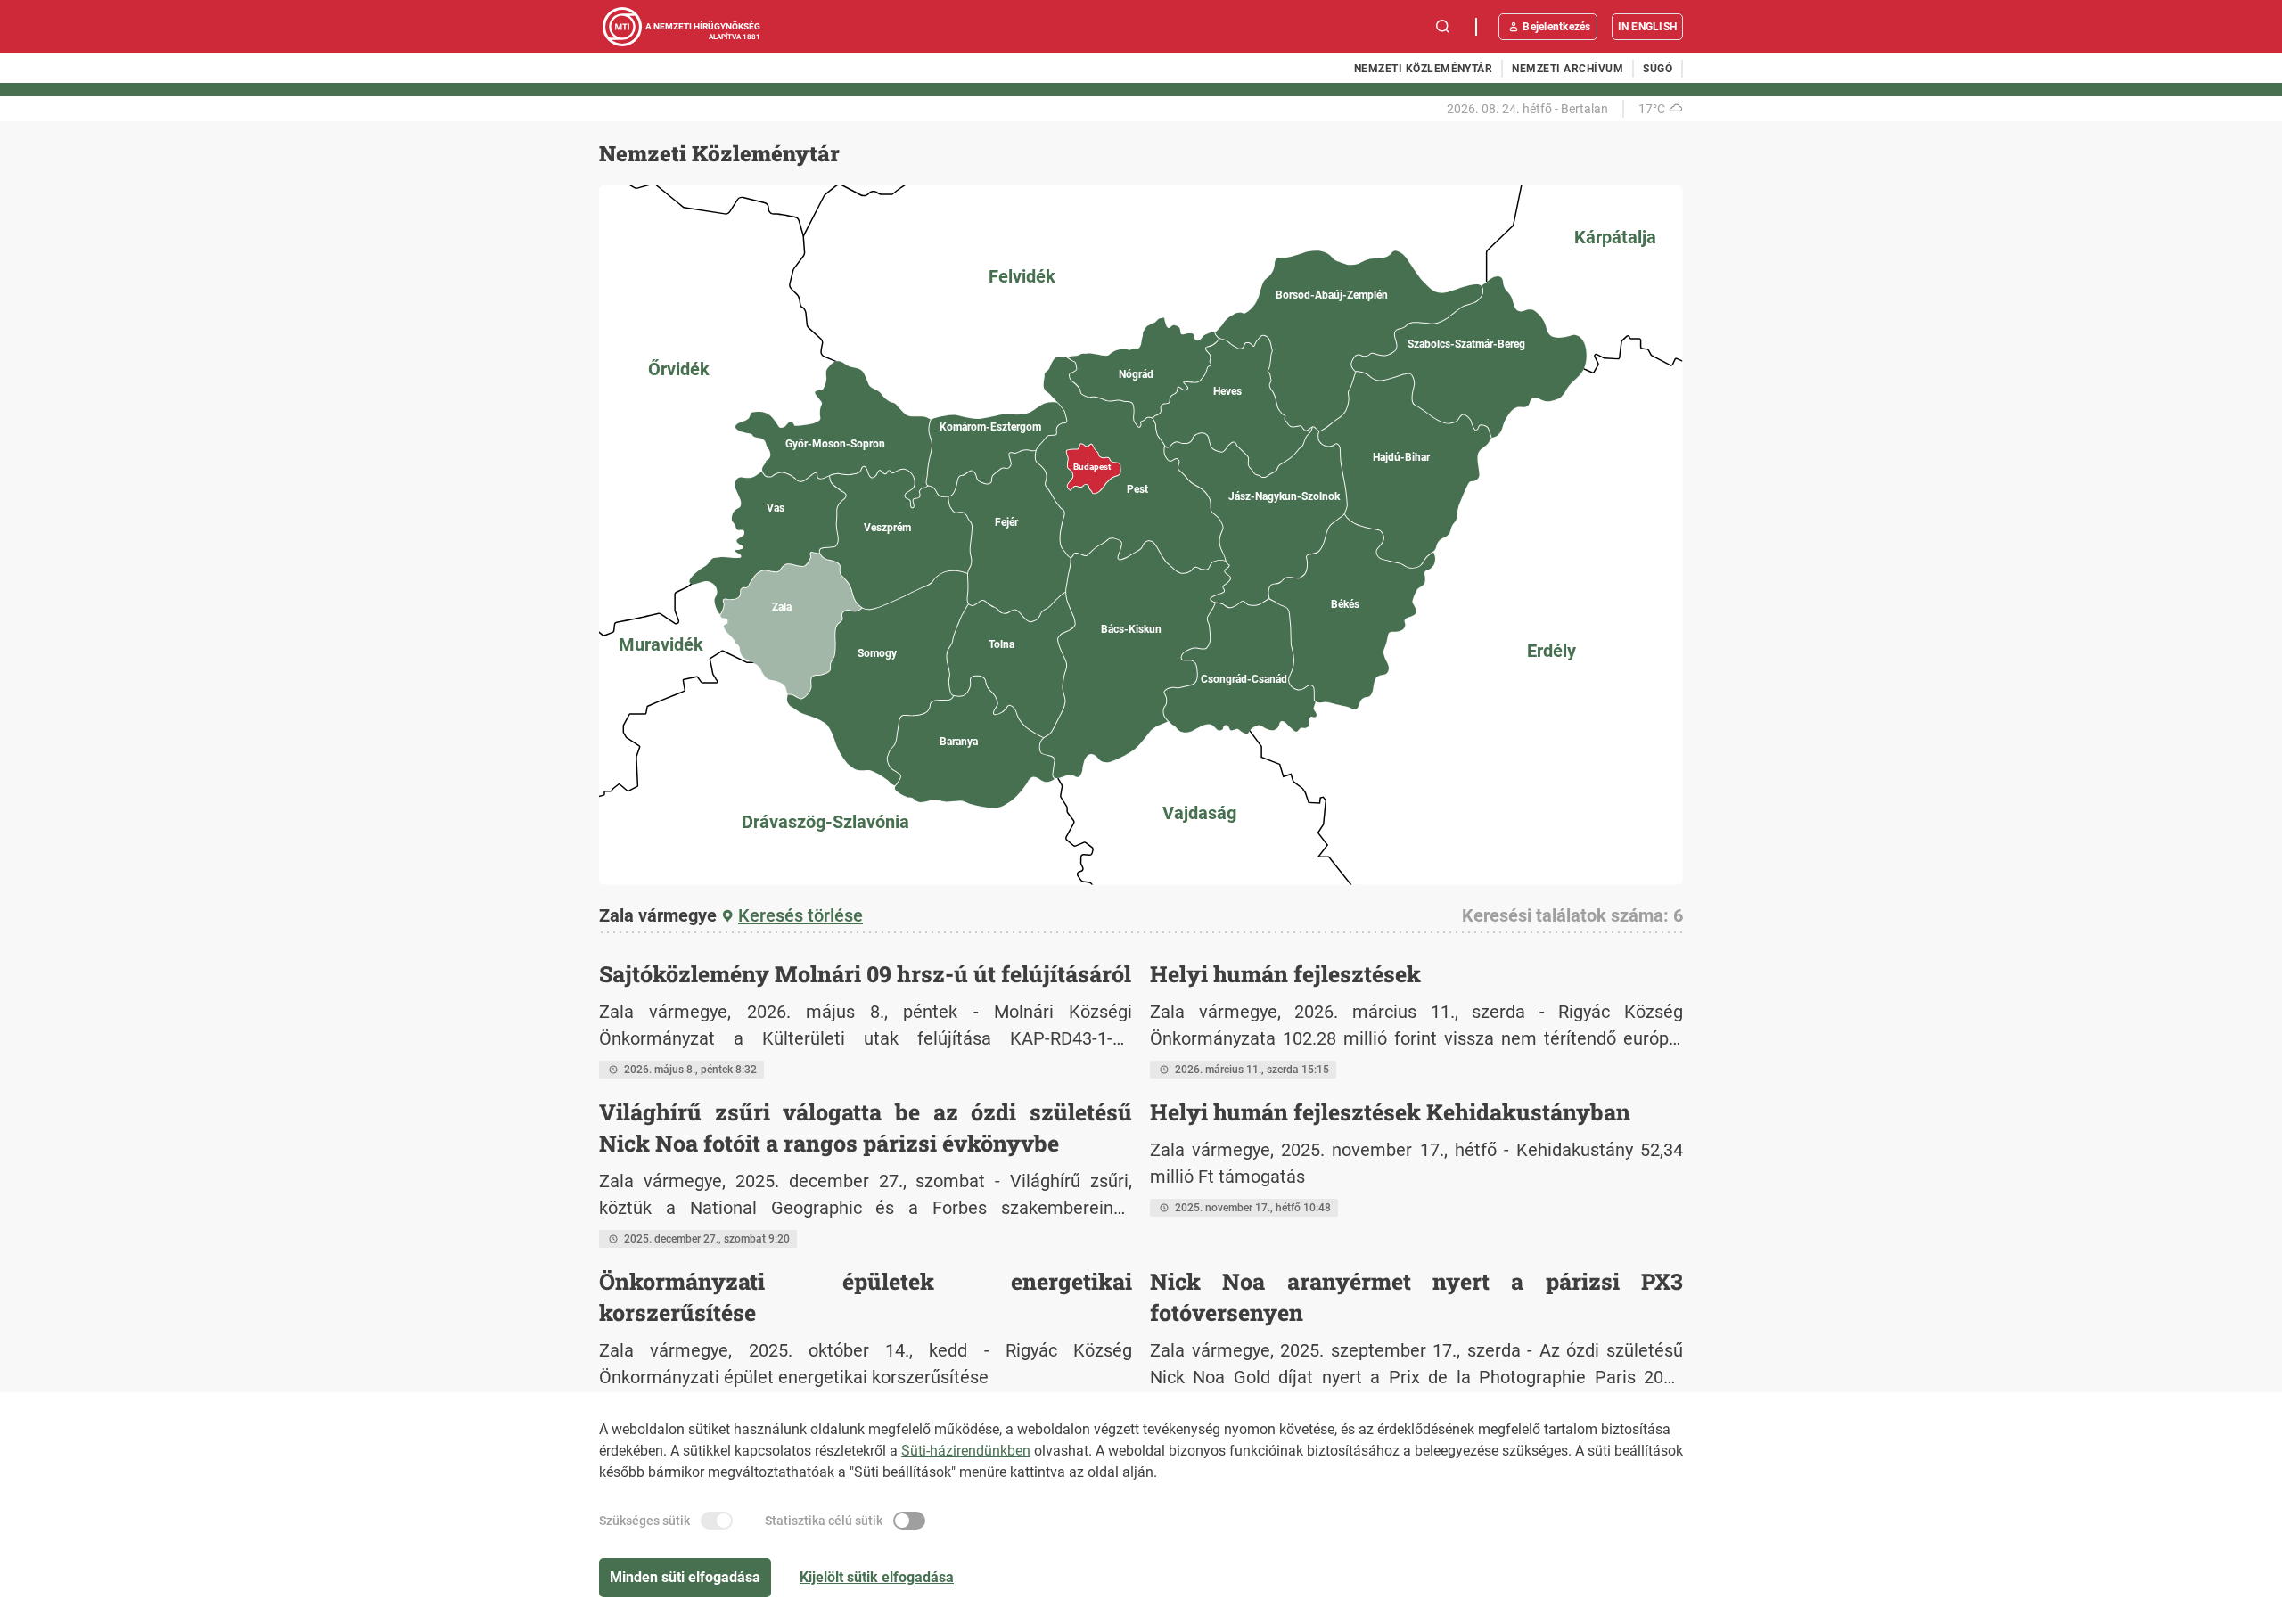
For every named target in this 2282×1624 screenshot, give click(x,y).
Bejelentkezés (1556, 27)
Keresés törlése (800, 915)
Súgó (1658, 69)
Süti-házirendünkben (966, 1451)
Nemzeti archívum (1568, 69)
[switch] (717, 1521)
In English (1647, 27)
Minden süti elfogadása (685, 1577)
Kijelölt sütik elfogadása (877, 1577)
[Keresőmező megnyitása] (1443, 27)
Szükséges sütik (644, 1521)
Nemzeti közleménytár (1424, 69)
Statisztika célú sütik (824, 1521)
